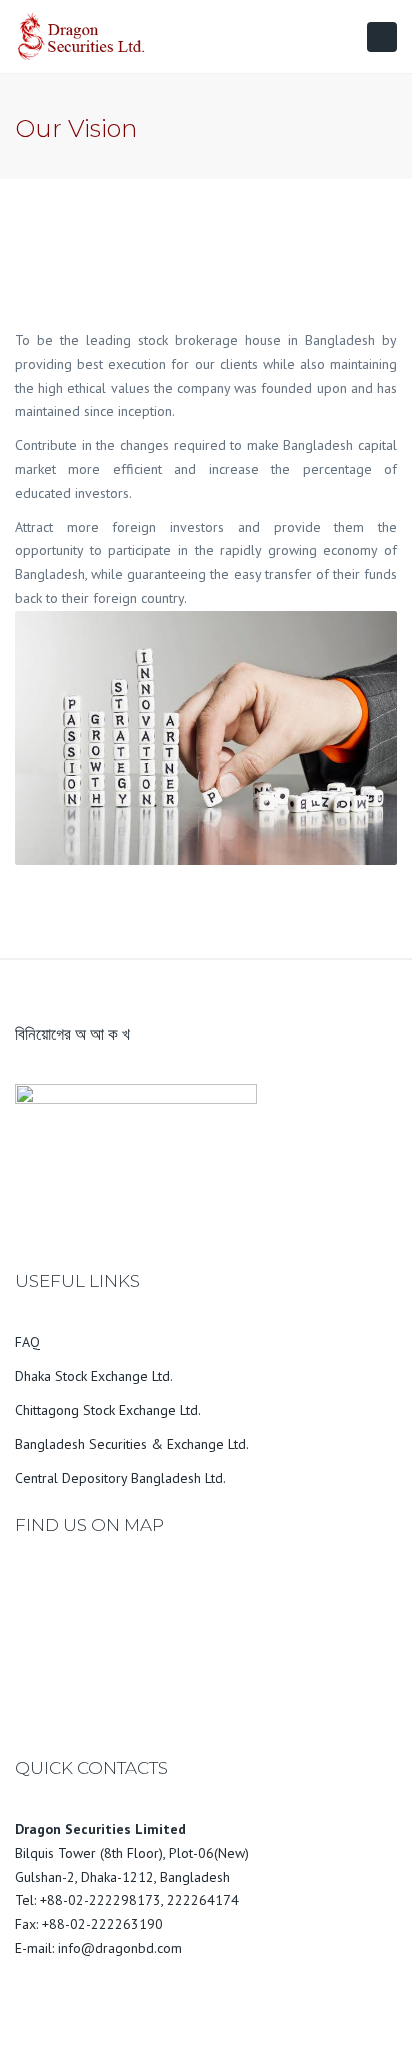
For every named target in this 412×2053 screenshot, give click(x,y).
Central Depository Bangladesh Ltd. (120, 1478)
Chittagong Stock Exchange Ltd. (108, 1410)
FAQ (27, 1342)
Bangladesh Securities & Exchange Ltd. (132, 1444)
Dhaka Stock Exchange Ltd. (94, 1376)
